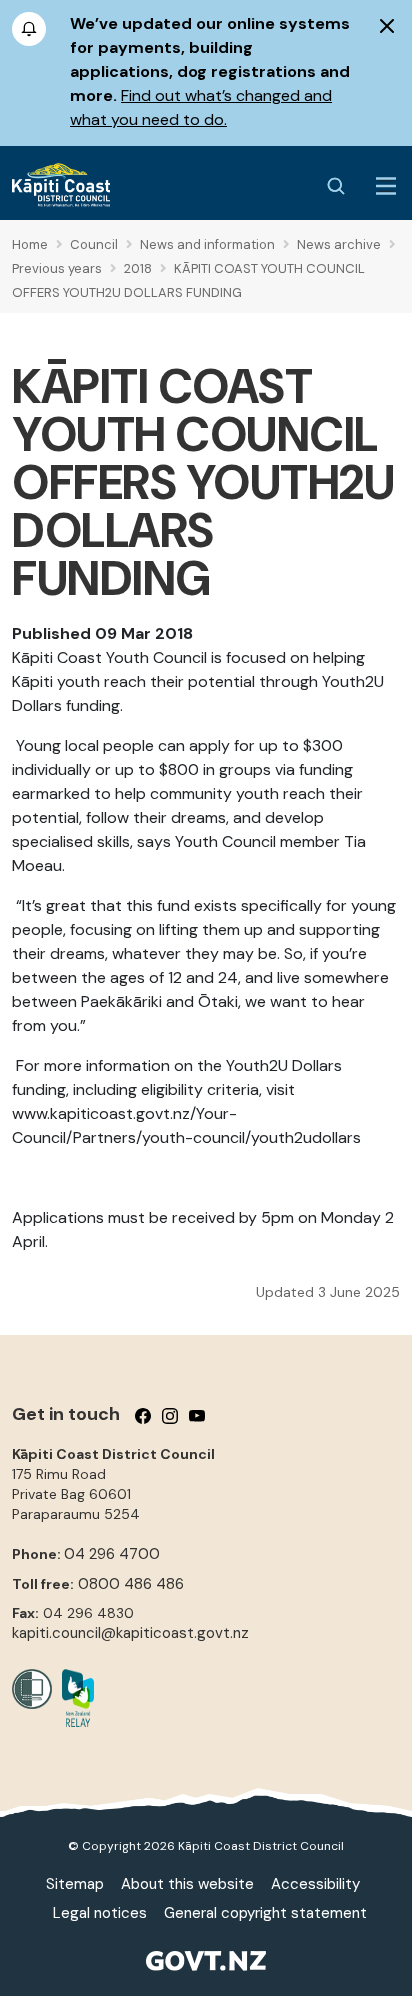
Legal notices (100, 1913)
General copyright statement (265, 1913)
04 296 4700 (112, 1554)
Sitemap (75, 1884)
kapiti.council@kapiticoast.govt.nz (130, 1633)
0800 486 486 (131, 1584)
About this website (187, 1884)
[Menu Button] (386, 186)
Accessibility (315, 1884)
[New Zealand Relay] (73, 1698)
